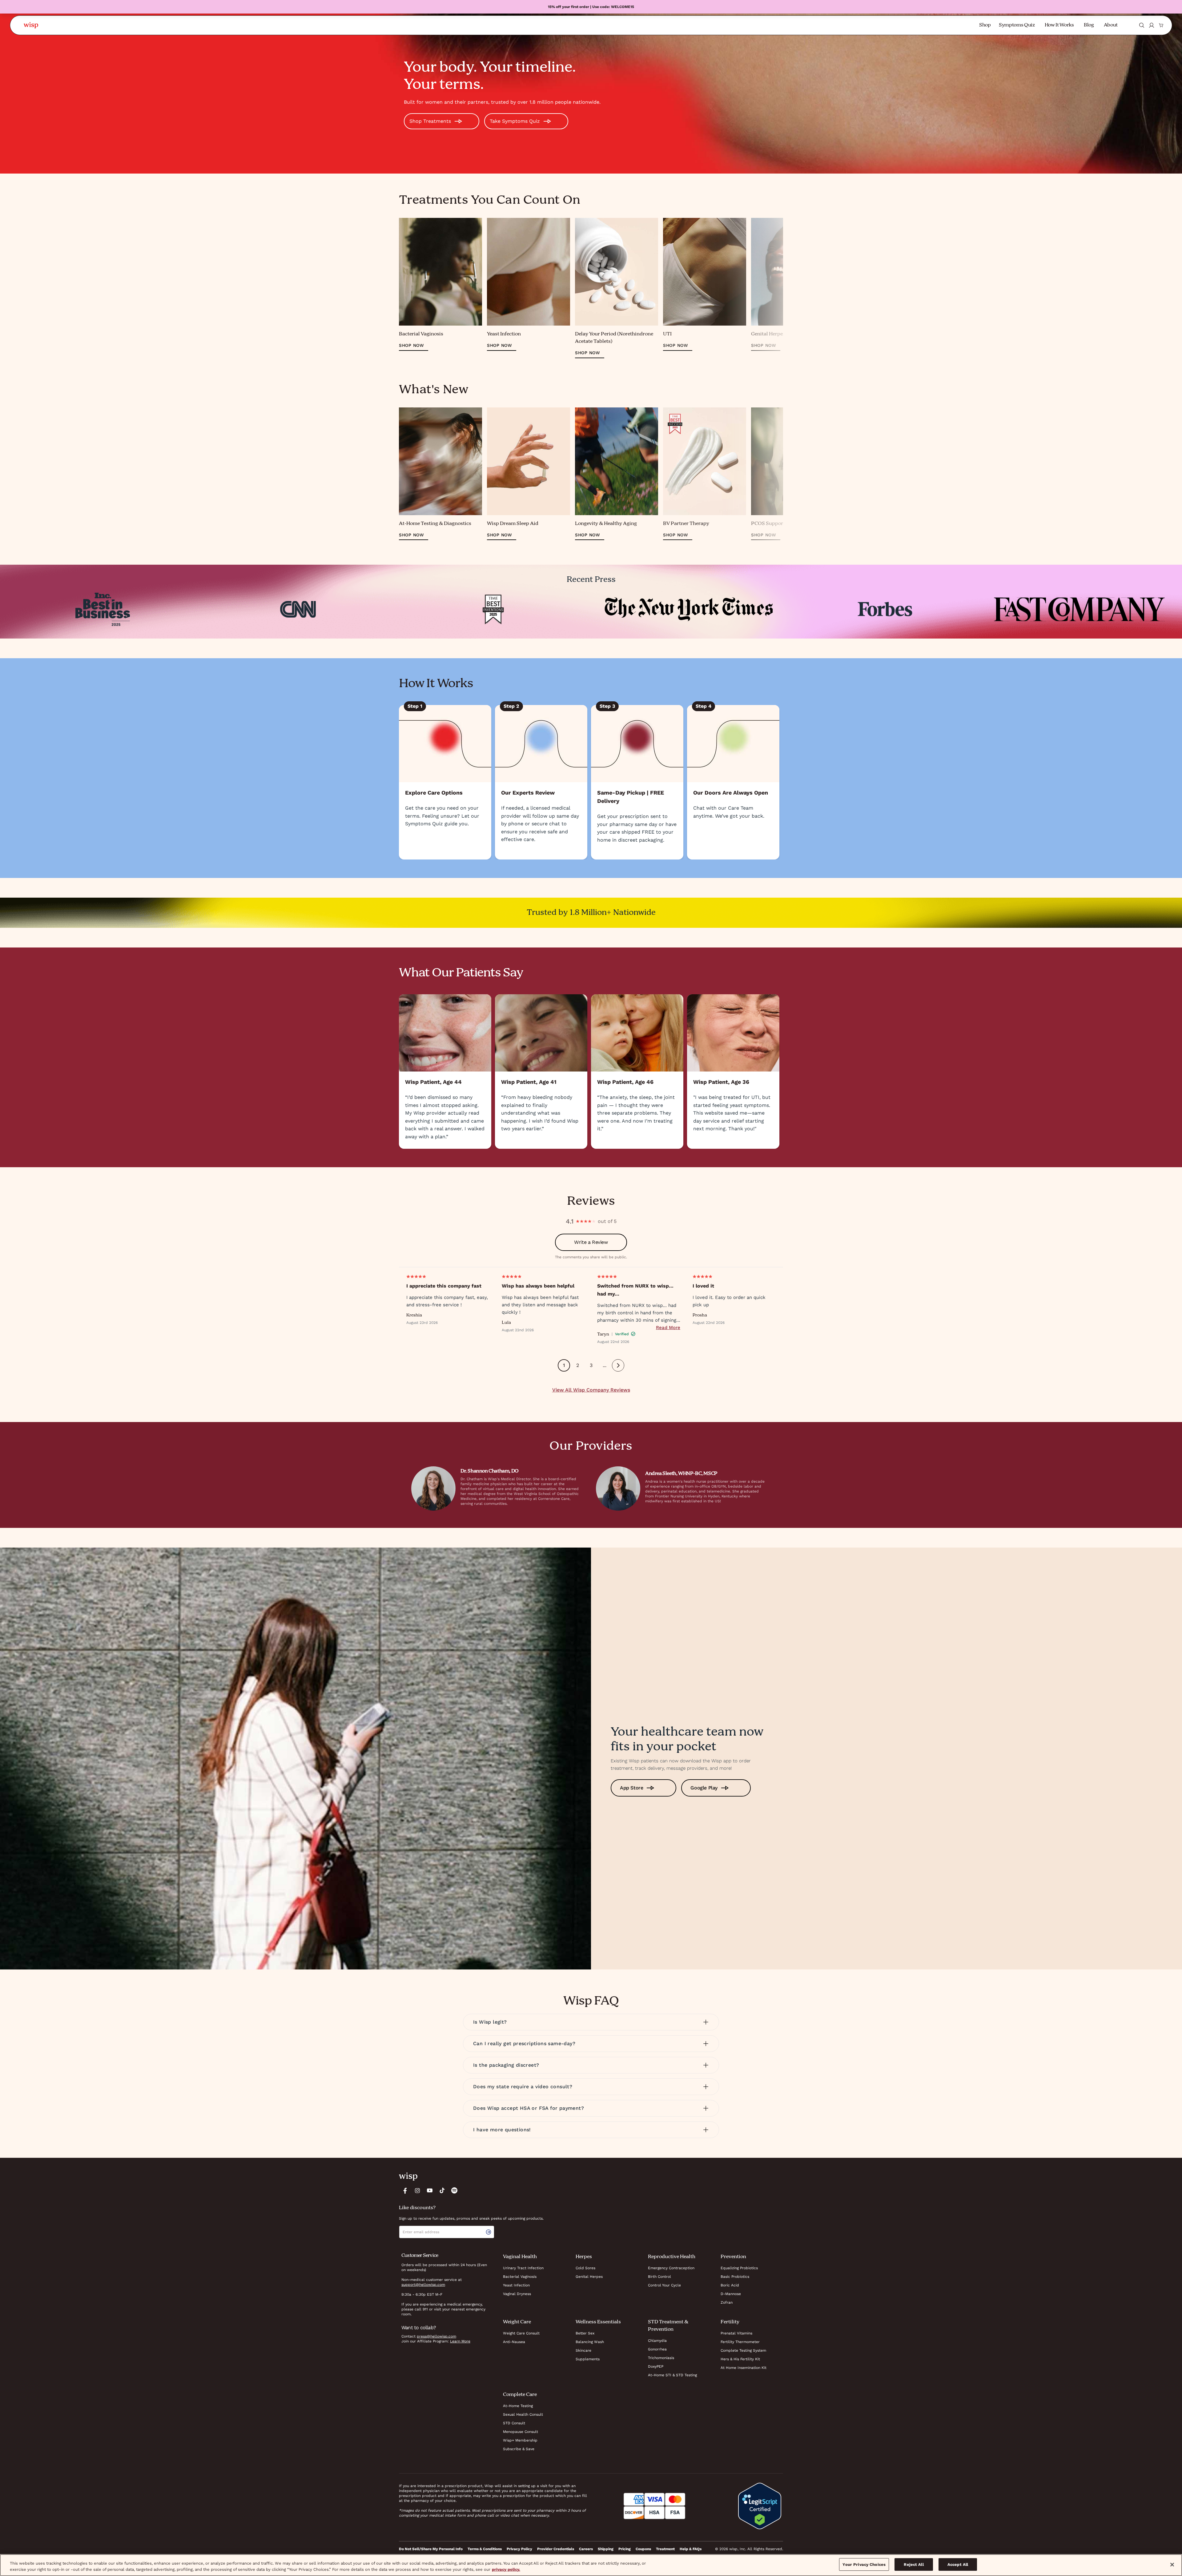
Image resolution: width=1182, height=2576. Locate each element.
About (1111, 25)
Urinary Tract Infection (523, 2268)
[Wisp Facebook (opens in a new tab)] (405, 2190)
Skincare (583, 2350)
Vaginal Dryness (517, 2294)
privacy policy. (506, 2569)
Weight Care (517, 2322)
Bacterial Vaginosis (520, 2277)
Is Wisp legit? (490, 2022)
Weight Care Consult (521, 2333)
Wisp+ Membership (520, 2440)
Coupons (643, 2549)
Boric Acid (730, 2285)
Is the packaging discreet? (506, 2065)
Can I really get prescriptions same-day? (524, 2043)
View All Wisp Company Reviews (591, 1390)
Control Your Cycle (664, 2285)
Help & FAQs (691, 2549)
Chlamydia (657, 2341)
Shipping (606, 2549)
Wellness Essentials (598, 2322)
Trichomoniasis (661, 2358)
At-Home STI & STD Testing (672, 2375)
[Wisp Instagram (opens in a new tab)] (417, 2190)
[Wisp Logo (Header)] (31, 25)
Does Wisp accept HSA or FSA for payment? (529, 2108)
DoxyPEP (656, 2366)
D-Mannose (731, 2294)
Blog (1089, 25)
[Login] (1152, 25)
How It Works (1059, 25)
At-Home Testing (518, 2406)
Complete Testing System (743, 2350)
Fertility (730, 2322)
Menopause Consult (521, 2432)
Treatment (665, 2549)
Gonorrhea (657, 2349)
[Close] (1172, 2565)
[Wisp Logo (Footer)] (408, 2177)
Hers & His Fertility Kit (740, 2359)
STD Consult (514, 2423)
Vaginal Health (520, 2257)
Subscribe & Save (519, 2449)
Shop (985, 25)
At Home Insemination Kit (744, 2368)
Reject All (914, 2564)
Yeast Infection (516, 2285)
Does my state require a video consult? (523, 2087)
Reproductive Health (672, 2257)
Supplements (588, 2359)
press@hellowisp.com (436, 2336)
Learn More (460, 2341)
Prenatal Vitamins (736, 2333)
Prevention (733, 2257)
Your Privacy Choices (864, 2564)
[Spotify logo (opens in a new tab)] (454, 2190)
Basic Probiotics (735, 2277)
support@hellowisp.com (423, 2285)
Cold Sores (585, 2268)
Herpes (584, 2257)
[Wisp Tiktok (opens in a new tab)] (442, 2190)
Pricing (625, 2549)
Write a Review (591, 1242)
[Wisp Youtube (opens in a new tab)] (430, 2190)
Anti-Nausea (514, 2342)
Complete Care (520, 2395)
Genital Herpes (589, 2277)
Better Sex (585, 2333)
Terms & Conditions (485, 2549)
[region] (591, 2565)
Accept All (958, 2564)
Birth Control (659, 2277)
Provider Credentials (556, 2549)
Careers (586, 2549)
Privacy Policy (519, 2549)
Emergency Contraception (671, 2268)
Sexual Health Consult (523, 2414)
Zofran (727, 2302)
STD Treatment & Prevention (668, 2326)
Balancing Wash (590, 2342)
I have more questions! (502, 2130)
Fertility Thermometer (740, 2342)
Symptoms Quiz (1017, 25)
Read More (668, 1328)
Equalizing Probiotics (739, 2268)
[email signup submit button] (490, 2232)
